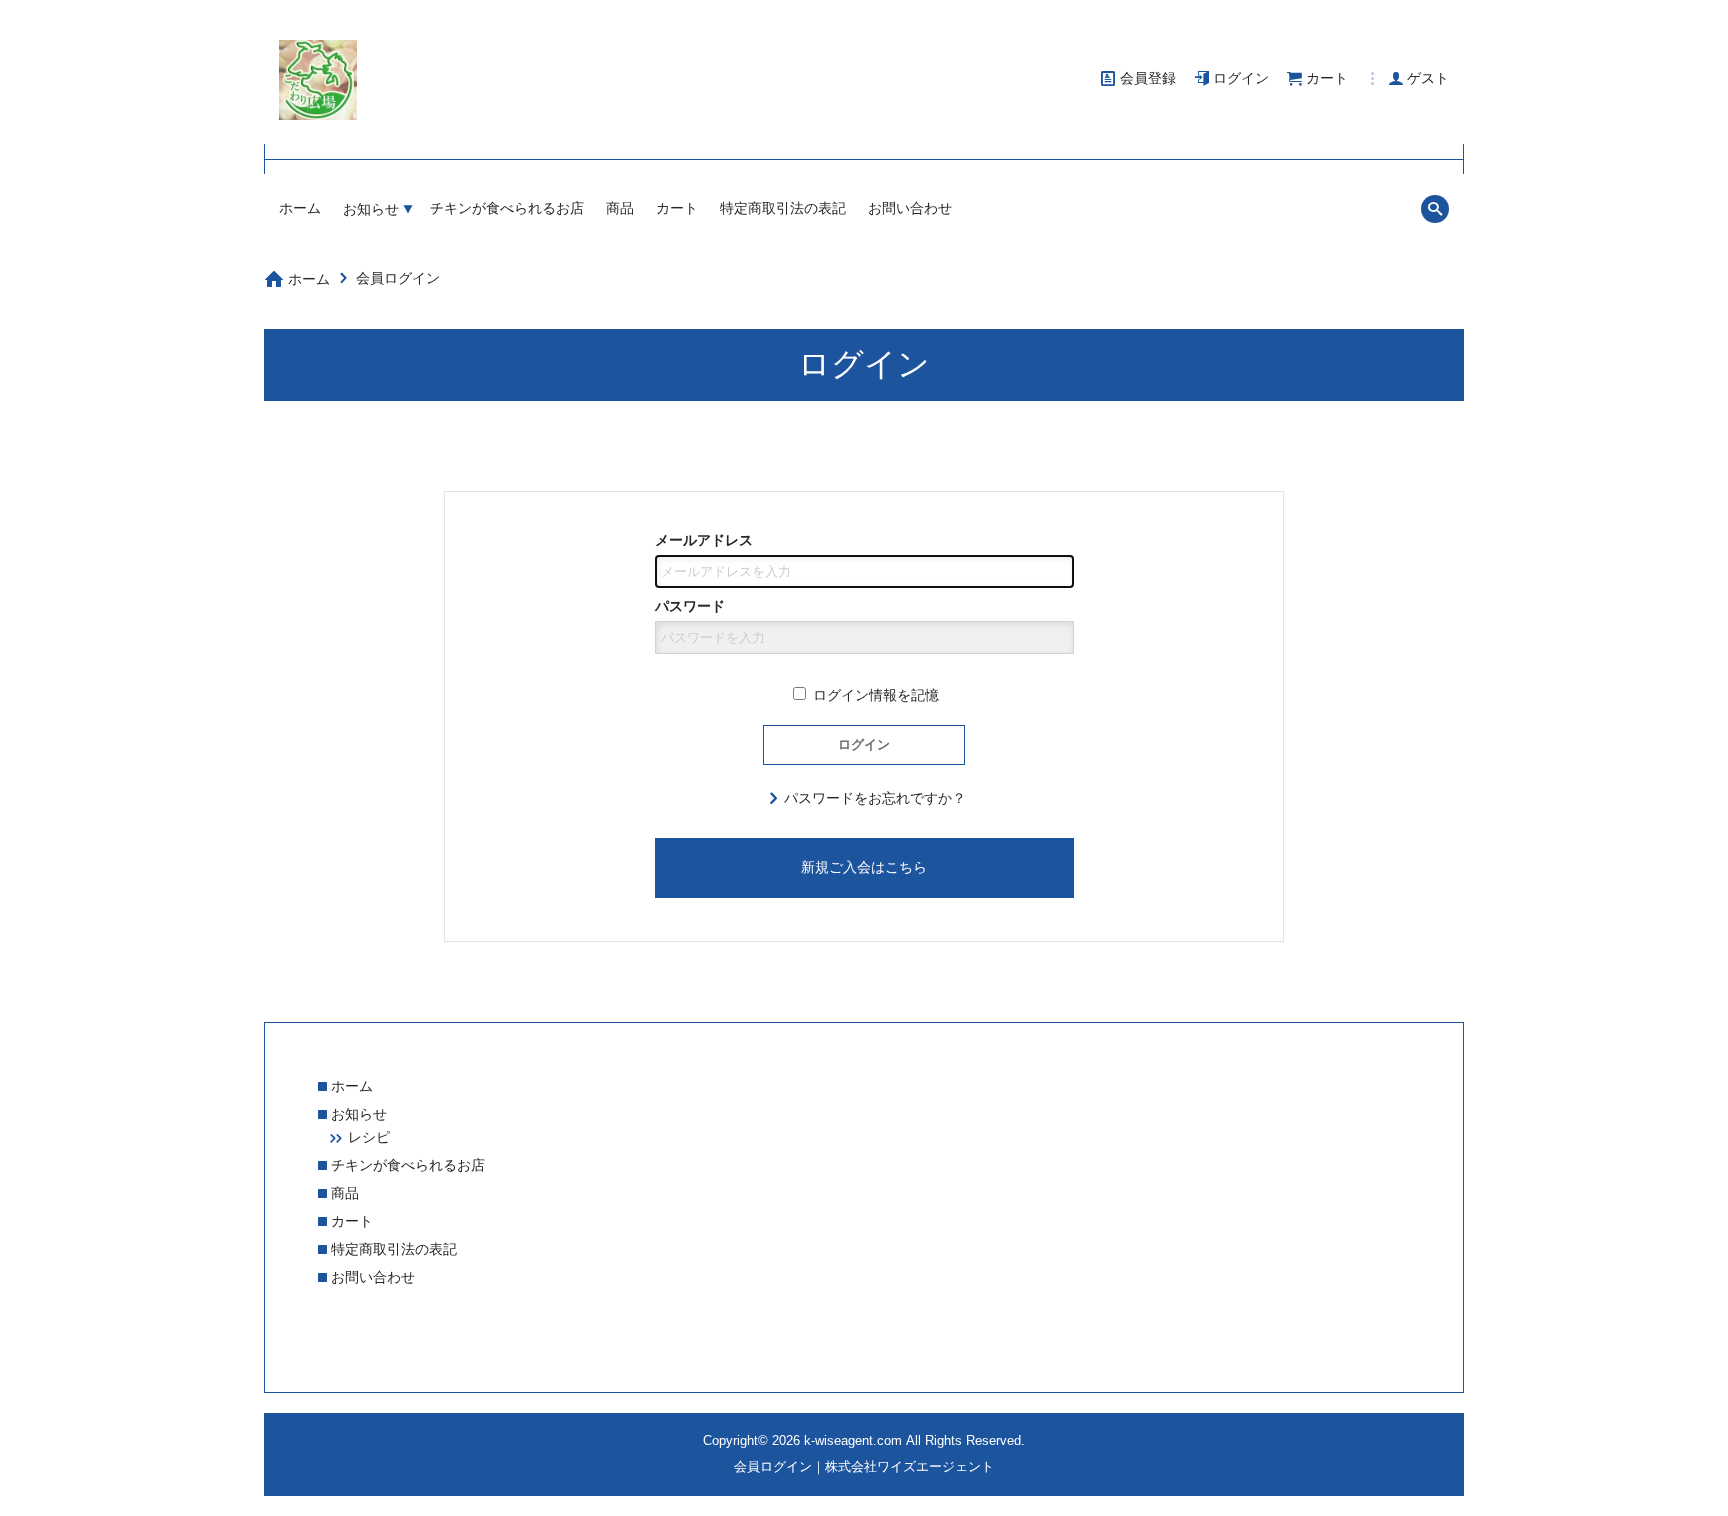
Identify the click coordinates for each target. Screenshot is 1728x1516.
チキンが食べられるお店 (507, 208)
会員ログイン (398, 278)
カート (677, 208)
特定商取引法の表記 (783, 208)
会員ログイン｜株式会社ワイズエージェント (864, 1466)
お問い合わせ (910, 208)
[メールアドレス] (864, 571)
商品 (620, 208)
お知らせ (371, 209)
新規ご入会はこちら (864, 867)
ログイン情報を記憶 (874, 695)
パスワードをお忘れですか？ (875, 798)
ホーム (300, 208)
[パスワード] (864, 637)
